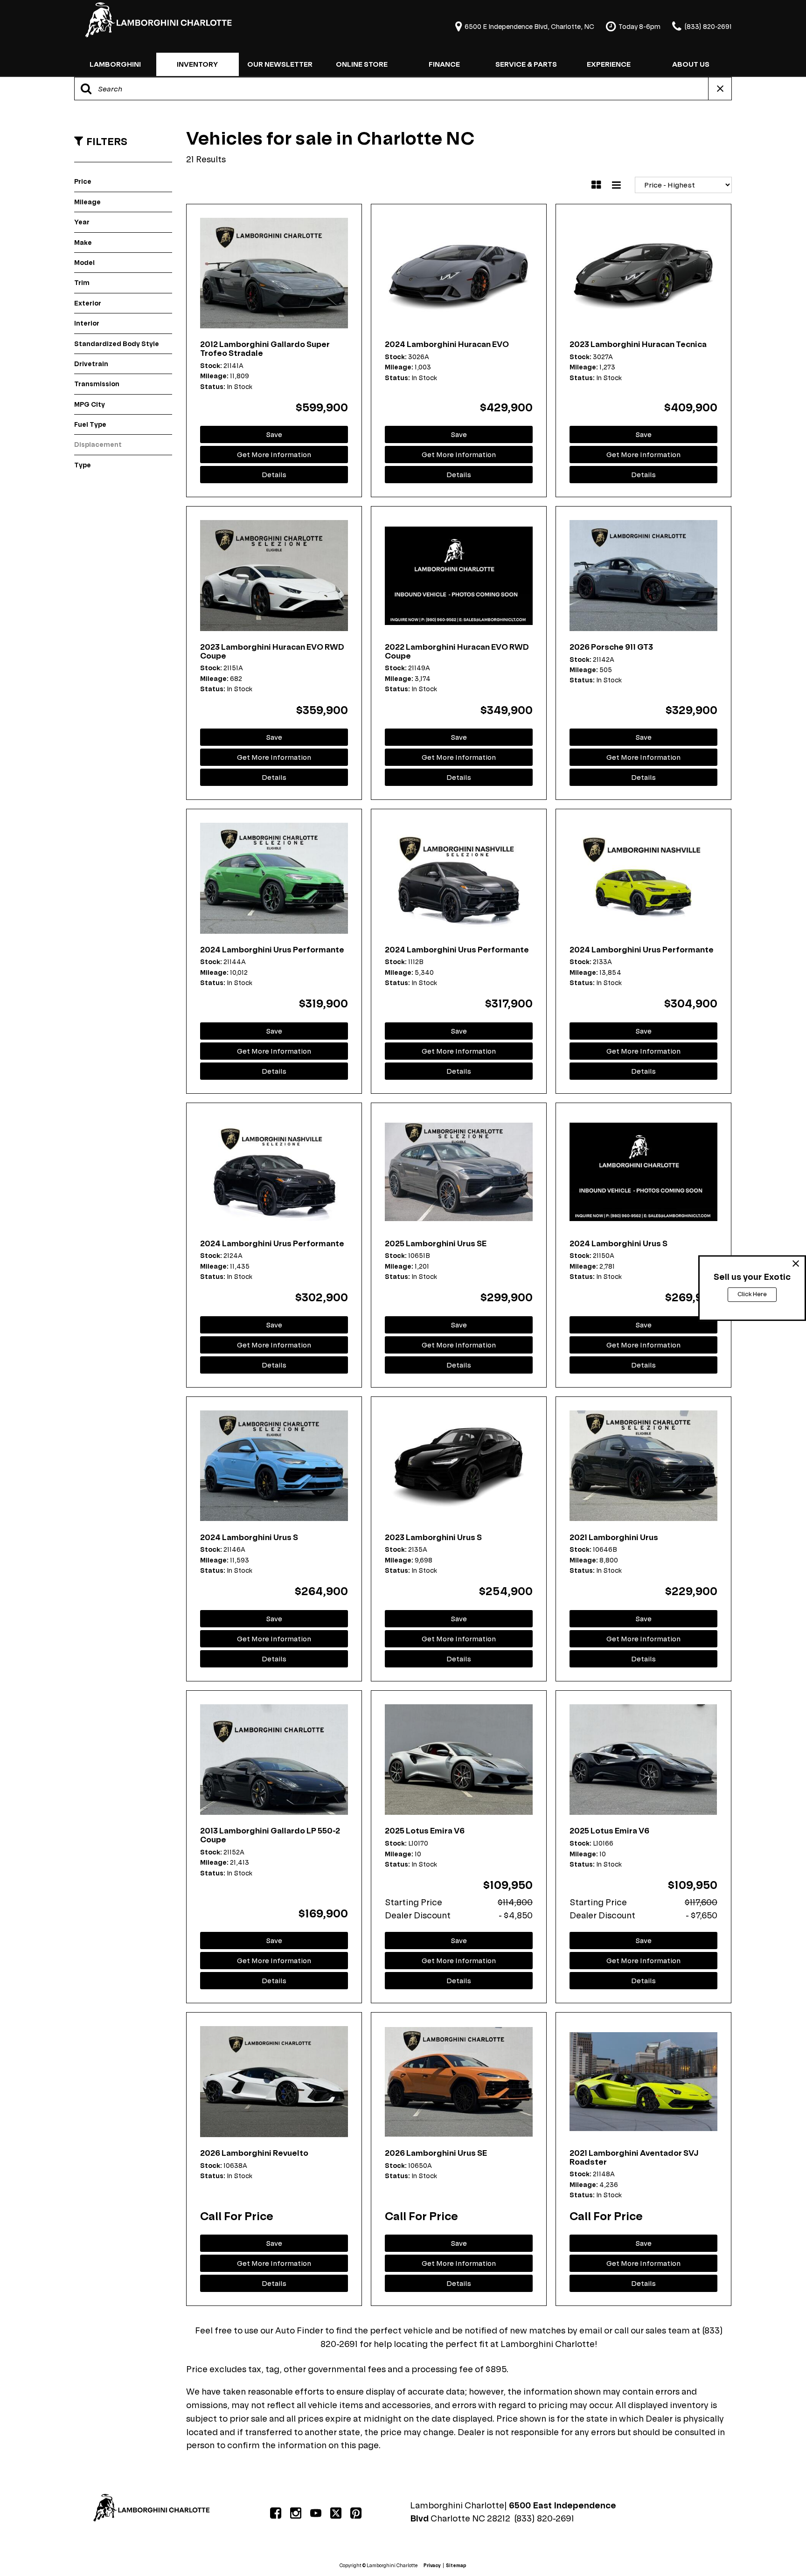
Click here (752, 1295)
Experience (609, 64)
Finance (444, 64)
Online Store (362, 64)
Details (274, 475)
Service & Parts (526, 64)
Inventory (197, 64)
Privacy (432, 2566)
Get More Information (274, 455)
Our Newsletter (280, 64)
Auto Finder (299, 2330)
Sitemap (456, 2566)
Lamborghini (115, 64)
